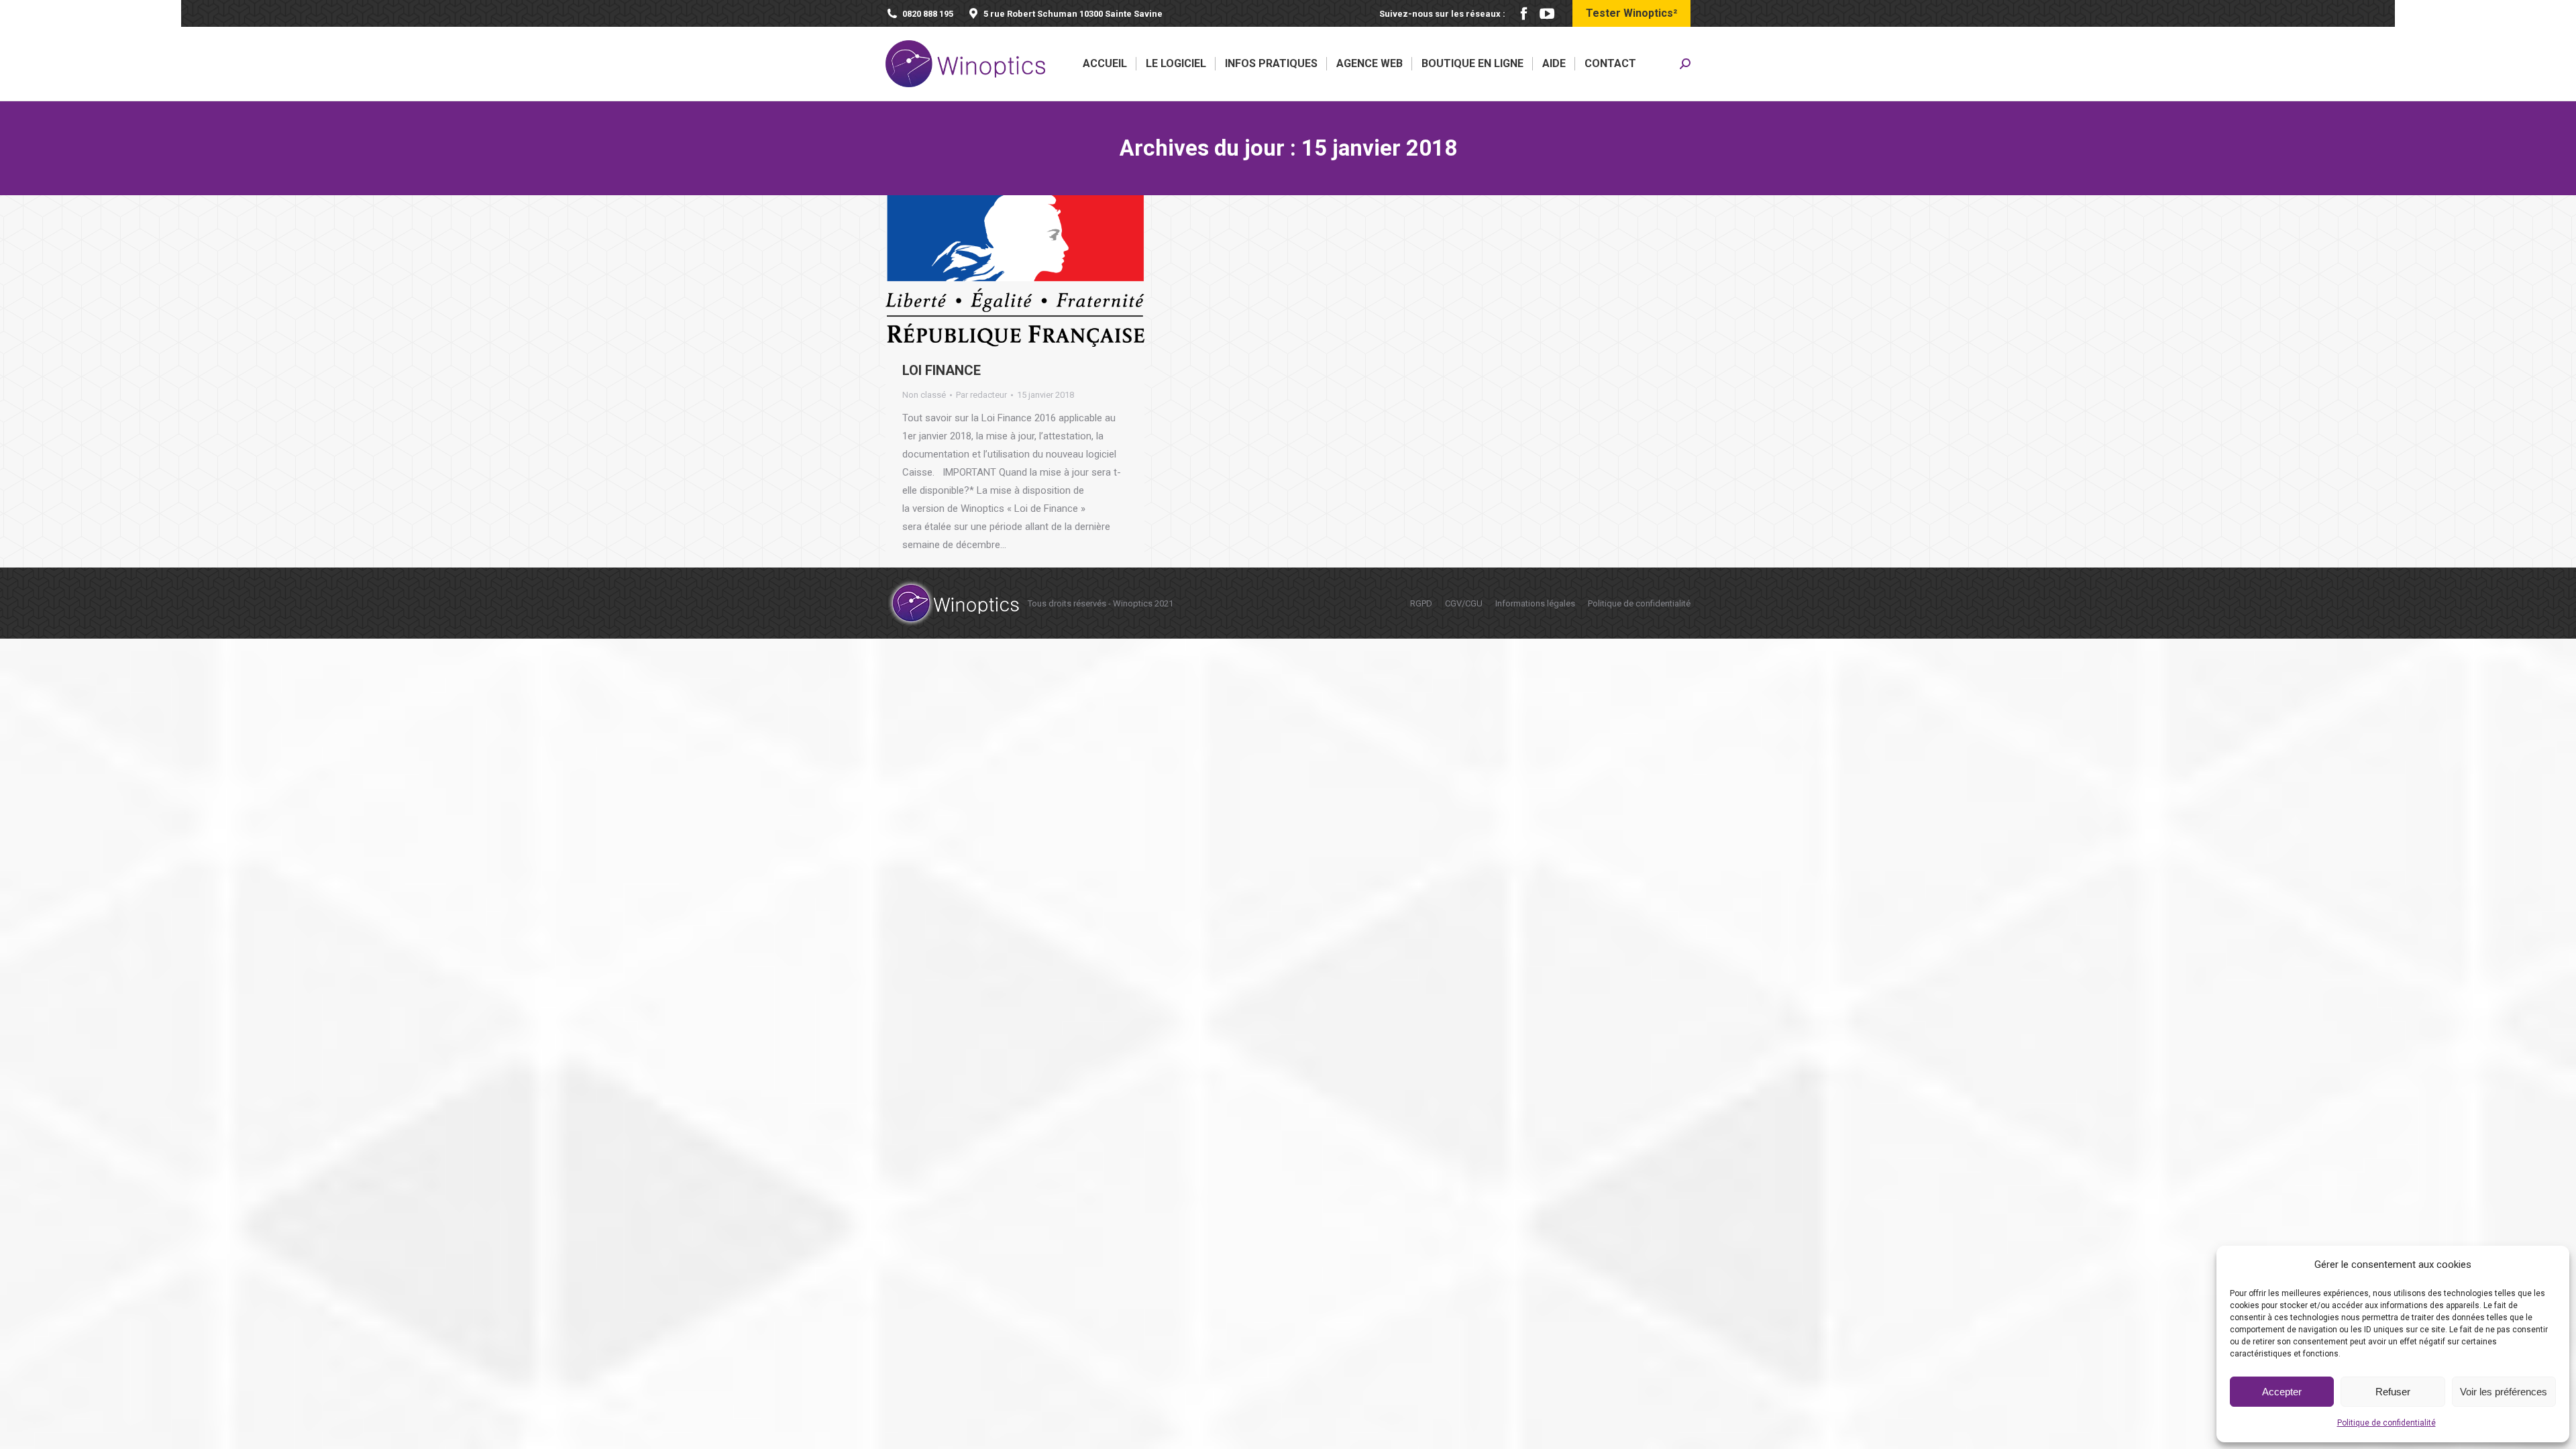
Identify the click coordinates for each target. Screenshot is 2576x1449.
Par (981, 395)
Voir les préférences (2504, 1392)
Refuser (2393, 1392)
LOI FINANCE (942, 370)
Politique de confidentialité (2386, 1423)
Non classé (924, 395)
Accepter (2282, 1392)
